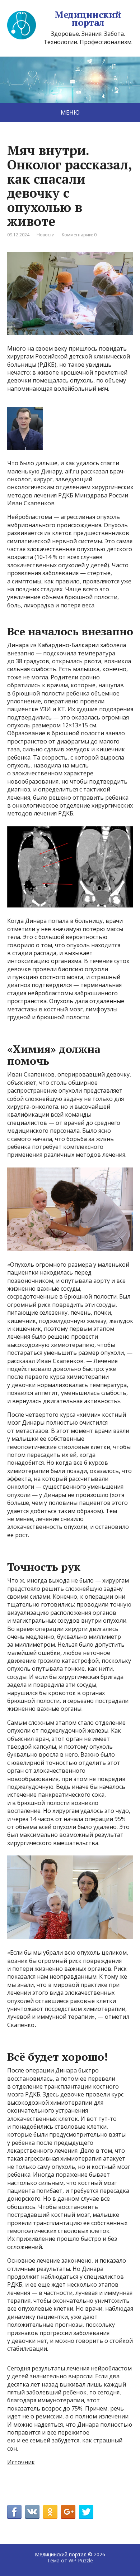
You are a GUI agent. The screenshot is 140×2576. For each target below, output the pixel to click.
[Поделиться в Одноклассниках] (50, 2512)
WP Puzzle (81, 2560)
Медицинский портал (88, 18)
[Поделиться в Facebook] (14, 2512)
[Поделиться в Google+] (68, 2512)
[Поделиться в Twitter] (86, 2512)
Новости (46, 235)
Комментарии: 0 (79, 235)
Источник (21, 2462)
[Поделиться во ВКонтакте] (32, 2512)
